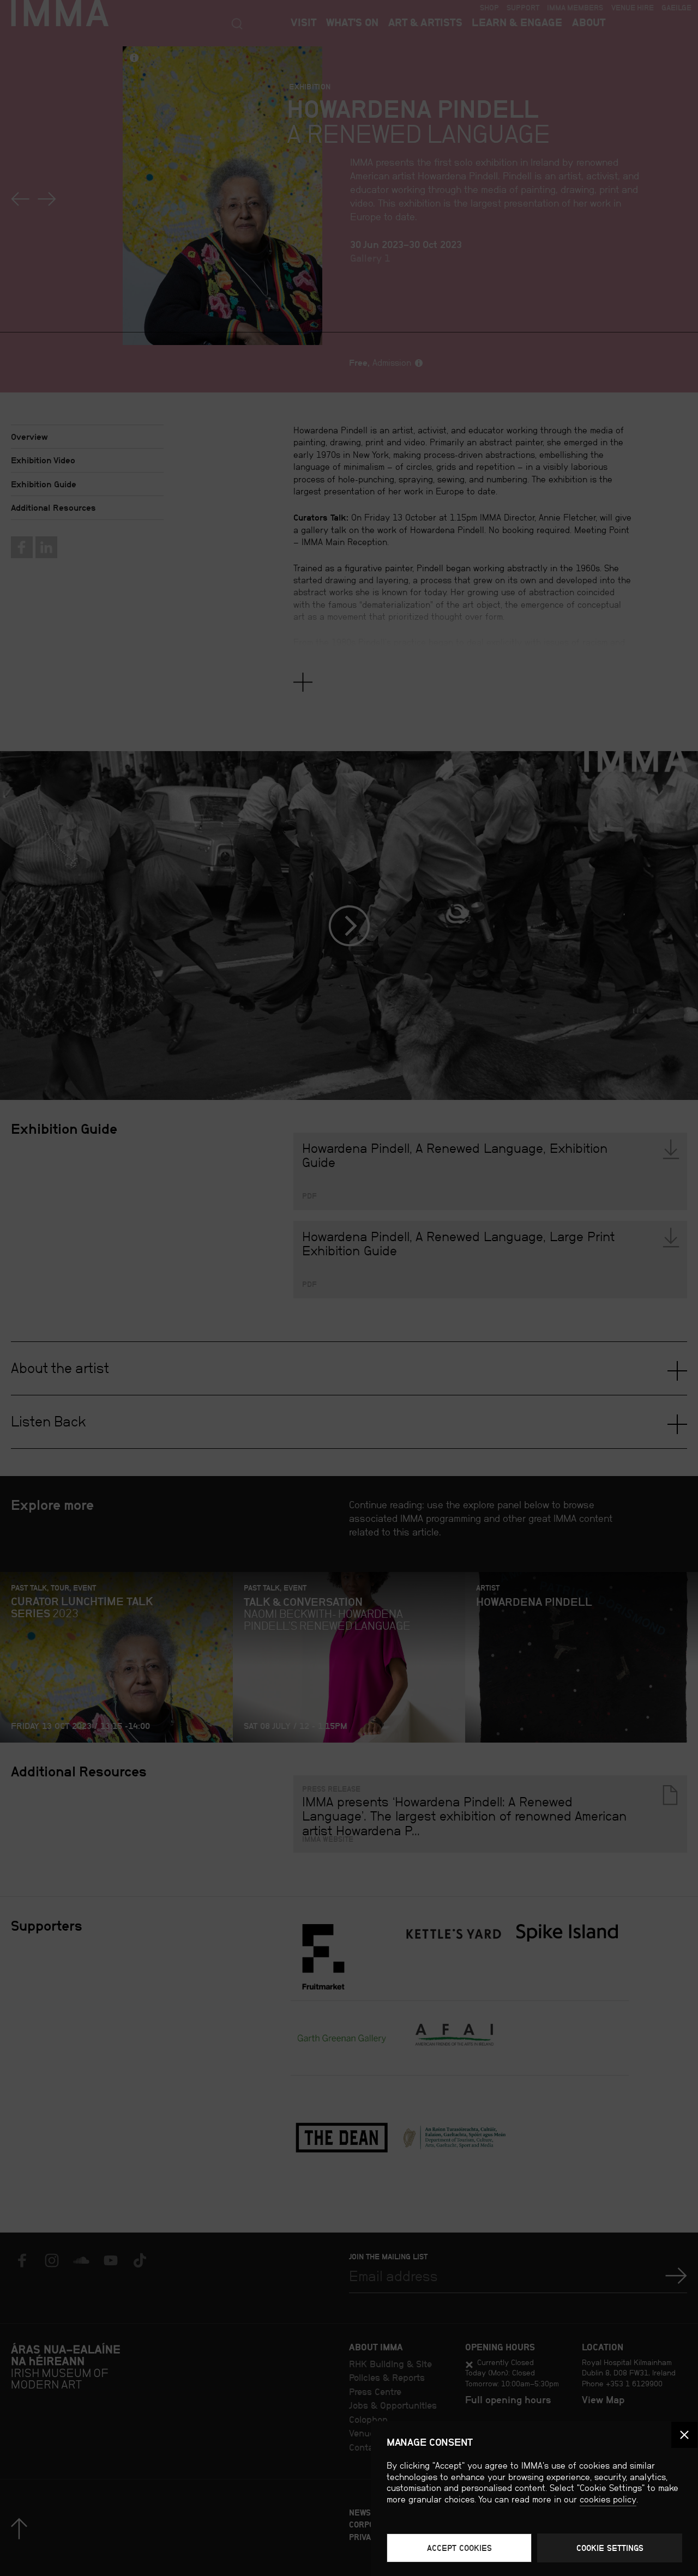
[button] (684, 2435)
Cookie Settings (610, 2548)
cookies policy (608, 2499)
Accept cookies (459, 2548)
